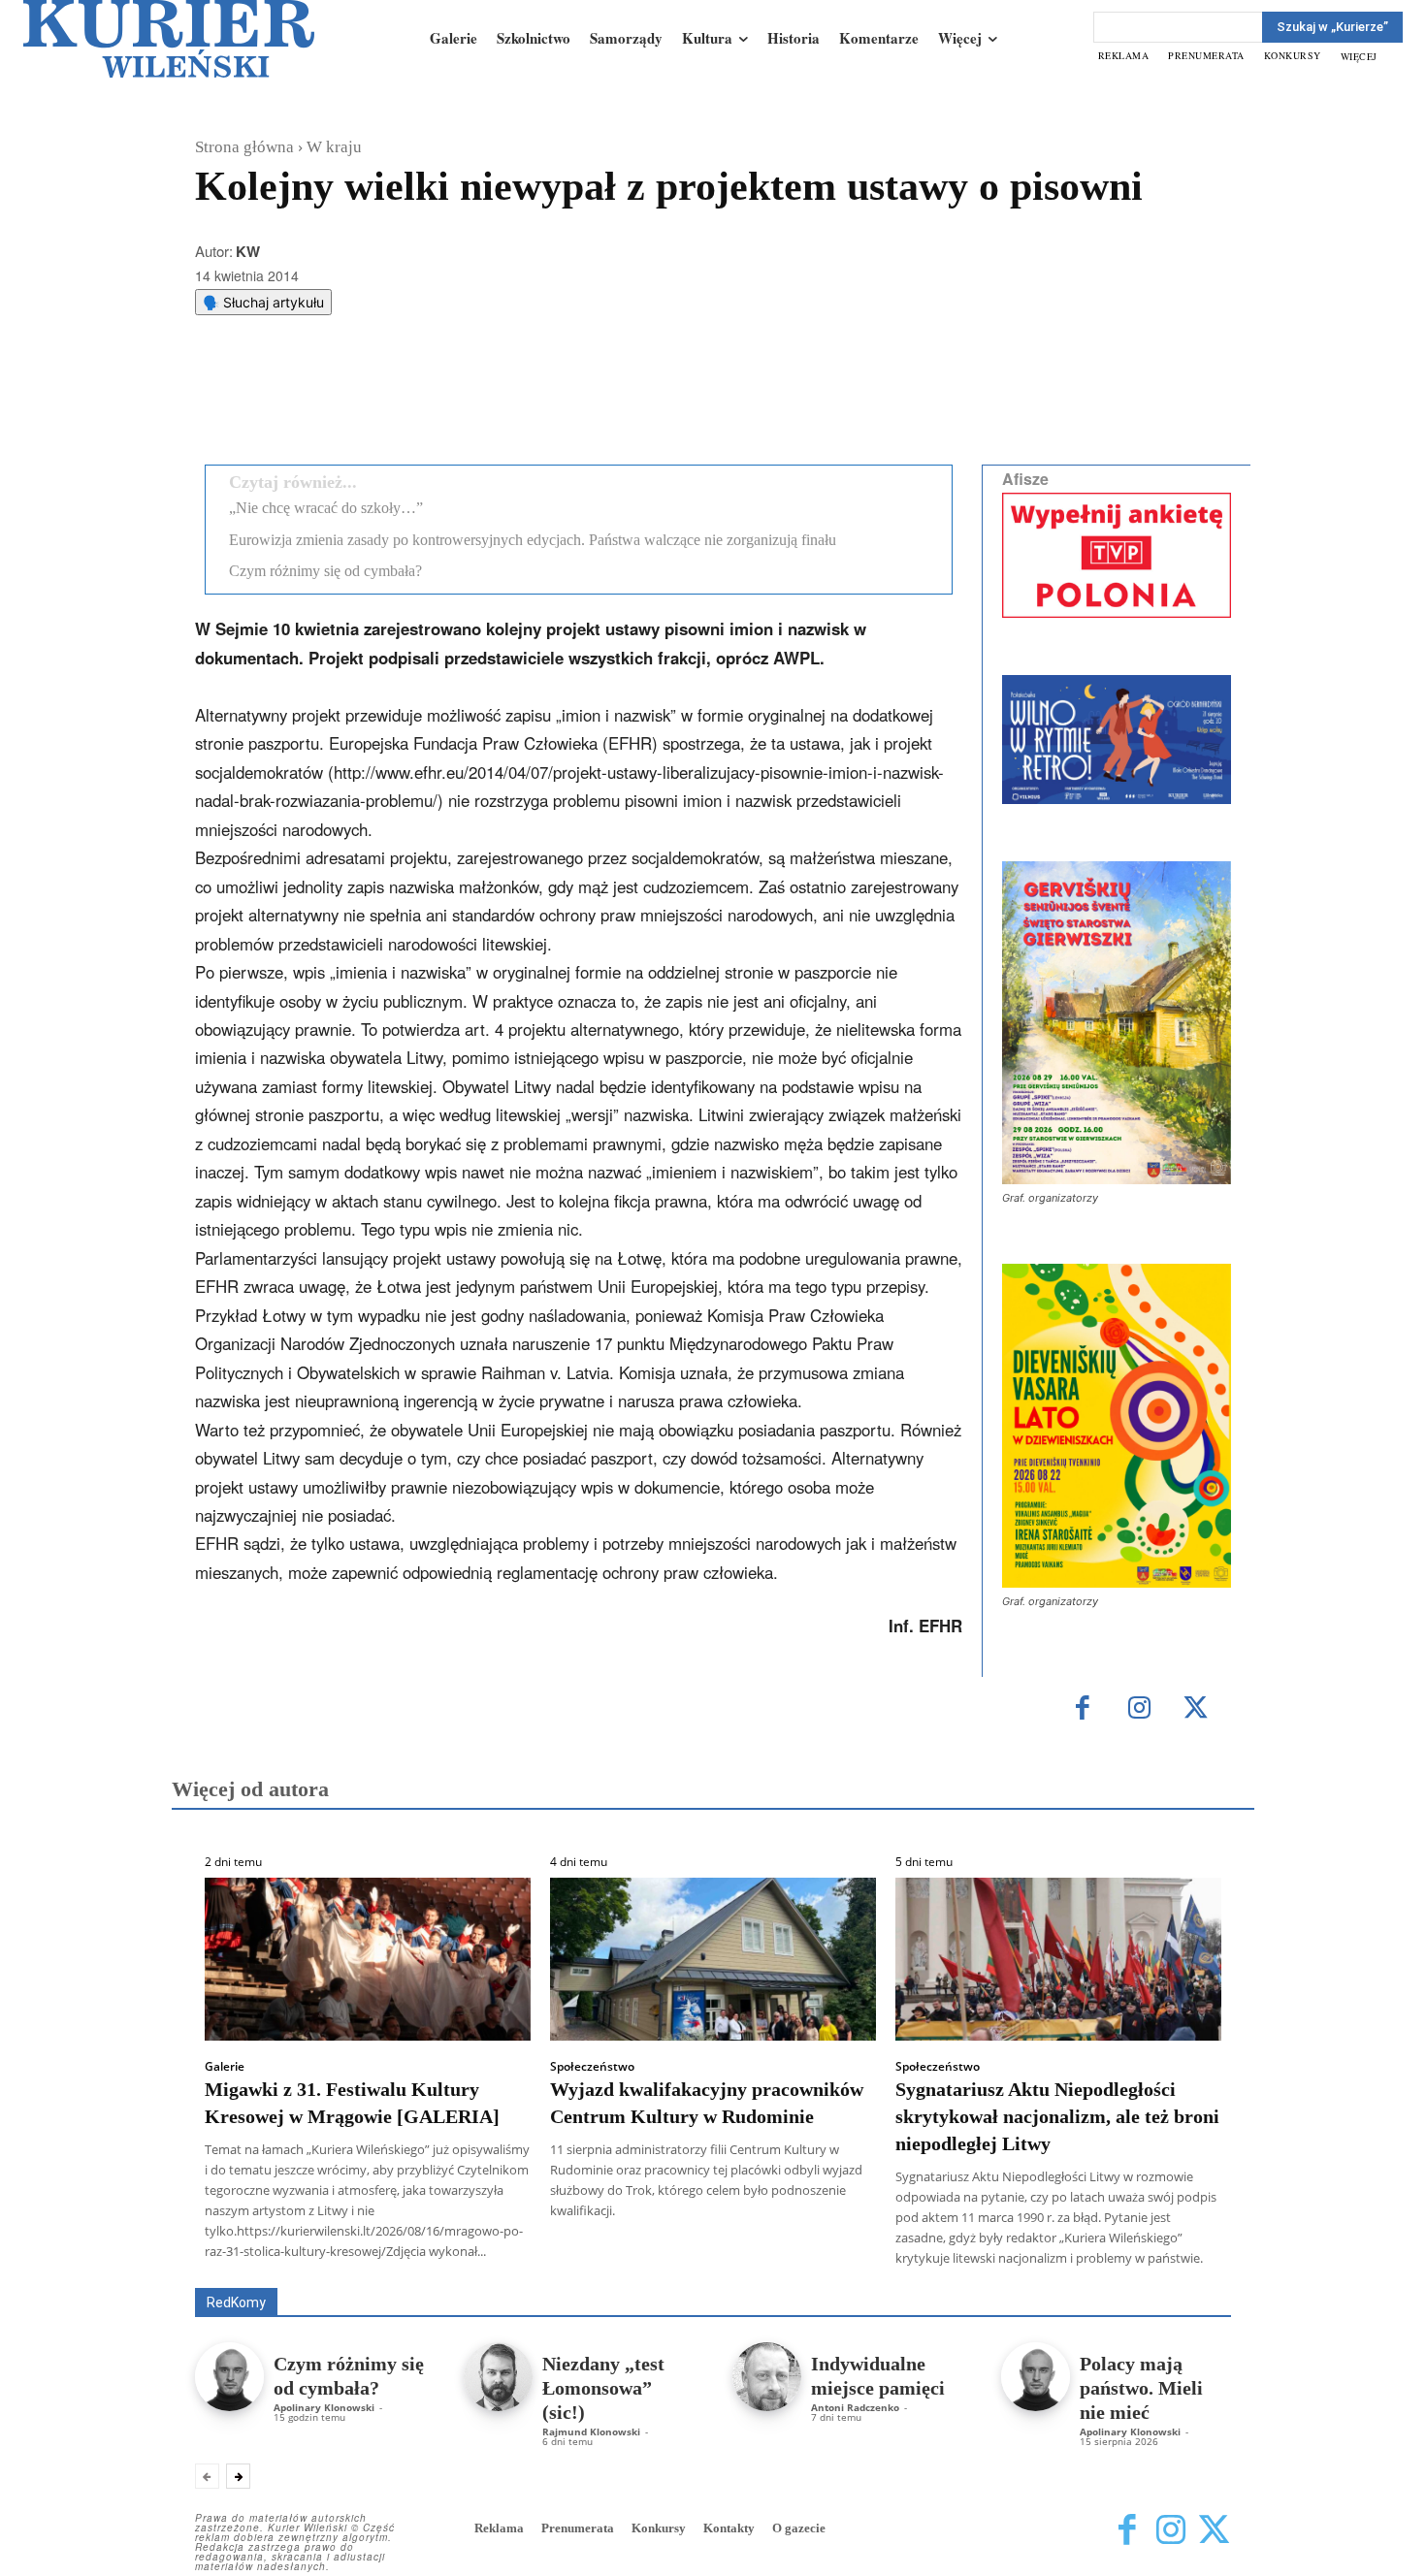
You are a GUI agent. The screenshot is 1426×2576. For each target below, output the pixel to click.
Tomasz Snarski (1185, 2274)
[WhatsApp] (442, 401)
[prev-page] (207, 2476)
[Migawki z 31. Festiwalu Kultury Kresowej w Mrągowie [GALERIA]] (368, 1959)
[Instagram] (1139, 1709)
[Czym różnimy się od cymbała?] (229, 2377)
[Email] (487, 401)
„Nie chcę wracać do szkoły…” (326, 508)
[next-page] (238, 2476)
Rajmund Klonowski (591, 2431)
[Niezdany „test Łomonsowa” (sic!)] (498, 2377)
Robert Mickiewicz (1058, 2274)
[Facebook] (353, 401)
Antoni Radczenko (855, 2407)
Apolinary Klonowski (324, 2407)
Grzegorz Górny (738, 2260)
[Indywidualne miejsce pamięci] (767, 2377)
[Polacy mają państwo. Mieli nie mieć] (1036, 2377)
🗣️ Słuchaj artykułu (263, 302)
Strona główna (244, 147)
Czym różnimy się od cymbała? (325, 571)
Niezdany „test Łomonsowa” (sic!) (603, 2388)
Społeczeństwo (592, 2067)
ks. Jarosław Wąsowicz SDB (892, 2260)
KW (248, 251)
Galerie (225, 2067)
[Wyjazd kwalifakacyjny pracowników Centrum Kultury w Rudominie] (713, 1959)
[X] (398, 401)
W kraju (334, 147)
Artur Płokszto (625, 2260)
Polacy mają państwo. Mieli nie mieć (1141, 2388)
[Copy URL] (532, 401)
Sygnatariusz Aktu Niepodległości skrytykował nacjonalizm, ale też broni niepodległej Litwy (1057, 2116)
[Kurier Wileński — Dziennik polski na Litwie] (169, 39)
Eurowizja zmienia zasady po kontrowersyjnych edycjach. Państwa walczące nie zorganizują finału (533, 540)
